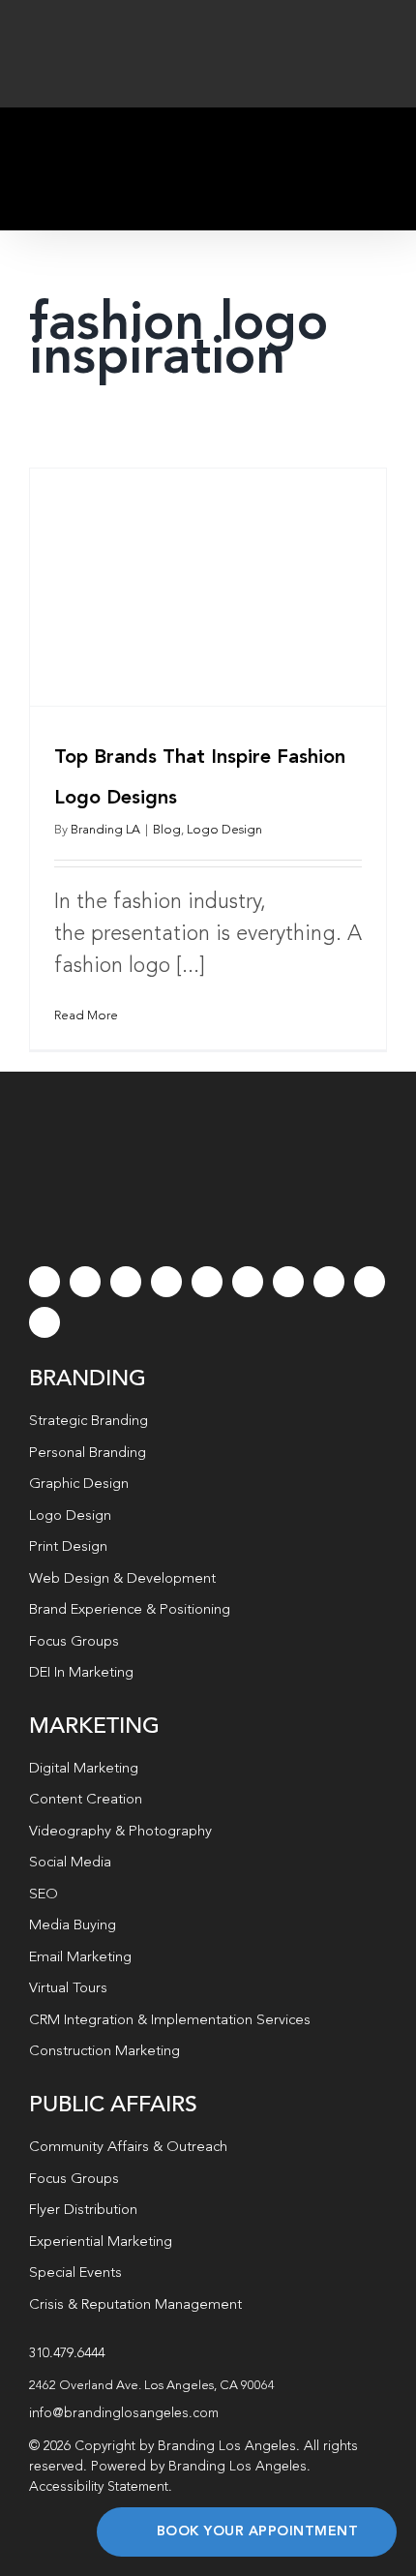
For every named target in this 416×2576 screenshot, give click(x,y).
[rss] (288, 1282)
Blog (167, 830)
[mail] (370, 1282)
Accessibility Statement (99, 2487)
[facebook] (45, 1282)
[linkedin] (248, 1282)
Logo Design (224, 830)
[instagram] (126, 1282)
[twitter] (85, 1282)
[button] (208, 2386)
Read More (86, 1016)
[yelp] (329, 1282)
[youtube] (207, 1282)
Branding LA (105, 830)
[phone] (45, 1322)
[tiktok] (166, 1282)
